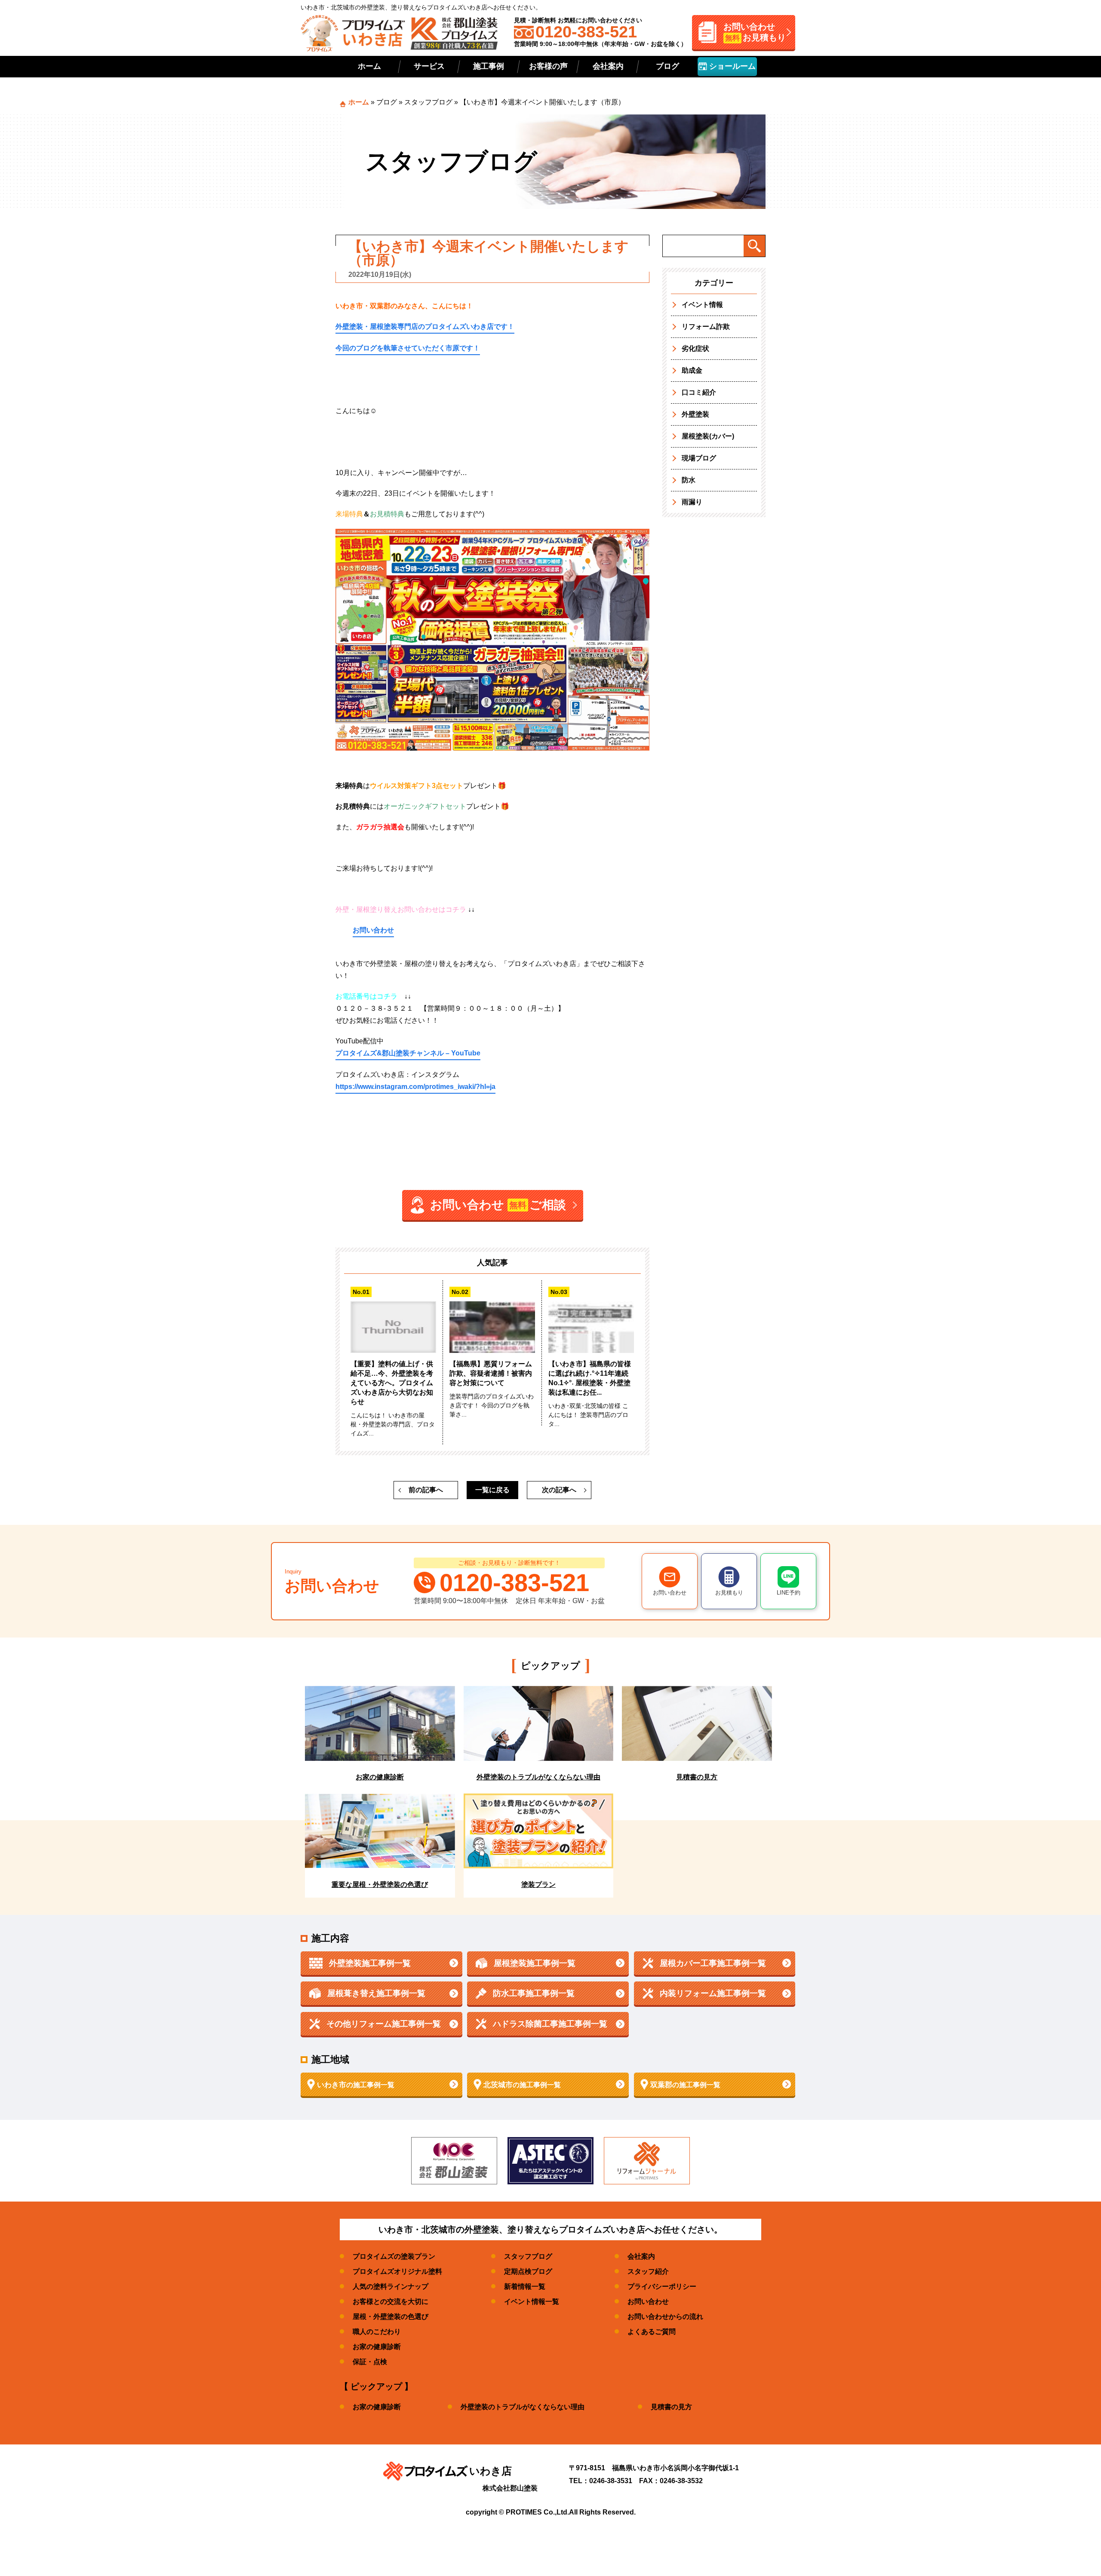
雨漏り (692, 502)
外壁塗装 (695, 414)
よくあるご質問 (652, 2332)
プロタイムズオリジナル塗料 (397, 2271)
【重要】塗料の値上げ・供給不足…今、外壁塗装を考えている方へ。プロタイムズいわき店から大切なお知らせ (392, 1383)
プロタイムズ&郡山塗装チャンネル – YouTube (408, 1053)
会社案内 (608, 66)
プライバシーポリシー (662, 2286)
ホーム (369, 66)
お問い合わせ (373, 930)
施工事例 (489, 66)
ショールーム (731, 66)
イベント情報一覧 (532, 2302)
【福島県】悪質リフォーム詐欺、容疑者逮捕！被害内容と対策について (491, 1373)
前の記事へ (426, 1490)
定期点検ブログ (528, 2271)
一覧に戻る (492, 1490)
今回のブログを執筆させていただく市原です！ (408, 348)
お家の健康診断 (377, 2347)
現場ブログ (699, 458)
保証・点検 (370, 2362)
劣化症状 (695, 348)
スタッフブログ (428, 102)
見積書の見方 (671, 2407)
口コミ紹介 (699, 392)
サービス (429, 66)
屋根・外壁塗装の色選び (391, 2317)
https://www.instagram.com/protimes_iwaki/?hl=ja (415, 1087)
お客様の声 (548, 66)
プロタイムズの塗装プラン (394, 2256)
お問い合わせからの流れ (665, 2317)
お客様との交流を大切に (391, 2302)
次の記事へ (559, 1490)
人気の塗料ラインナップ (391, 2286)
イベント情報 (702, 305)
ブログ (667, 66)
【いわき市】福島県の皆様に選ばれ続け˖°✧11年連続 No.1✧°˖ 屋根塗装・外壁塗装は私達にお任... (590, 1378)
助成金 (692, 370)
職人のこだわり (377, 2332)
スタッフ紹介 (648, 2271)
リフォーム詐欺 (706, 327)
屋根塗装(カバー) (708, 436)
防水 (689, 480)
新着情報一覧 (525, 2286)
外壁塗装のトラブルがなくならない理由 (523, 2407)
